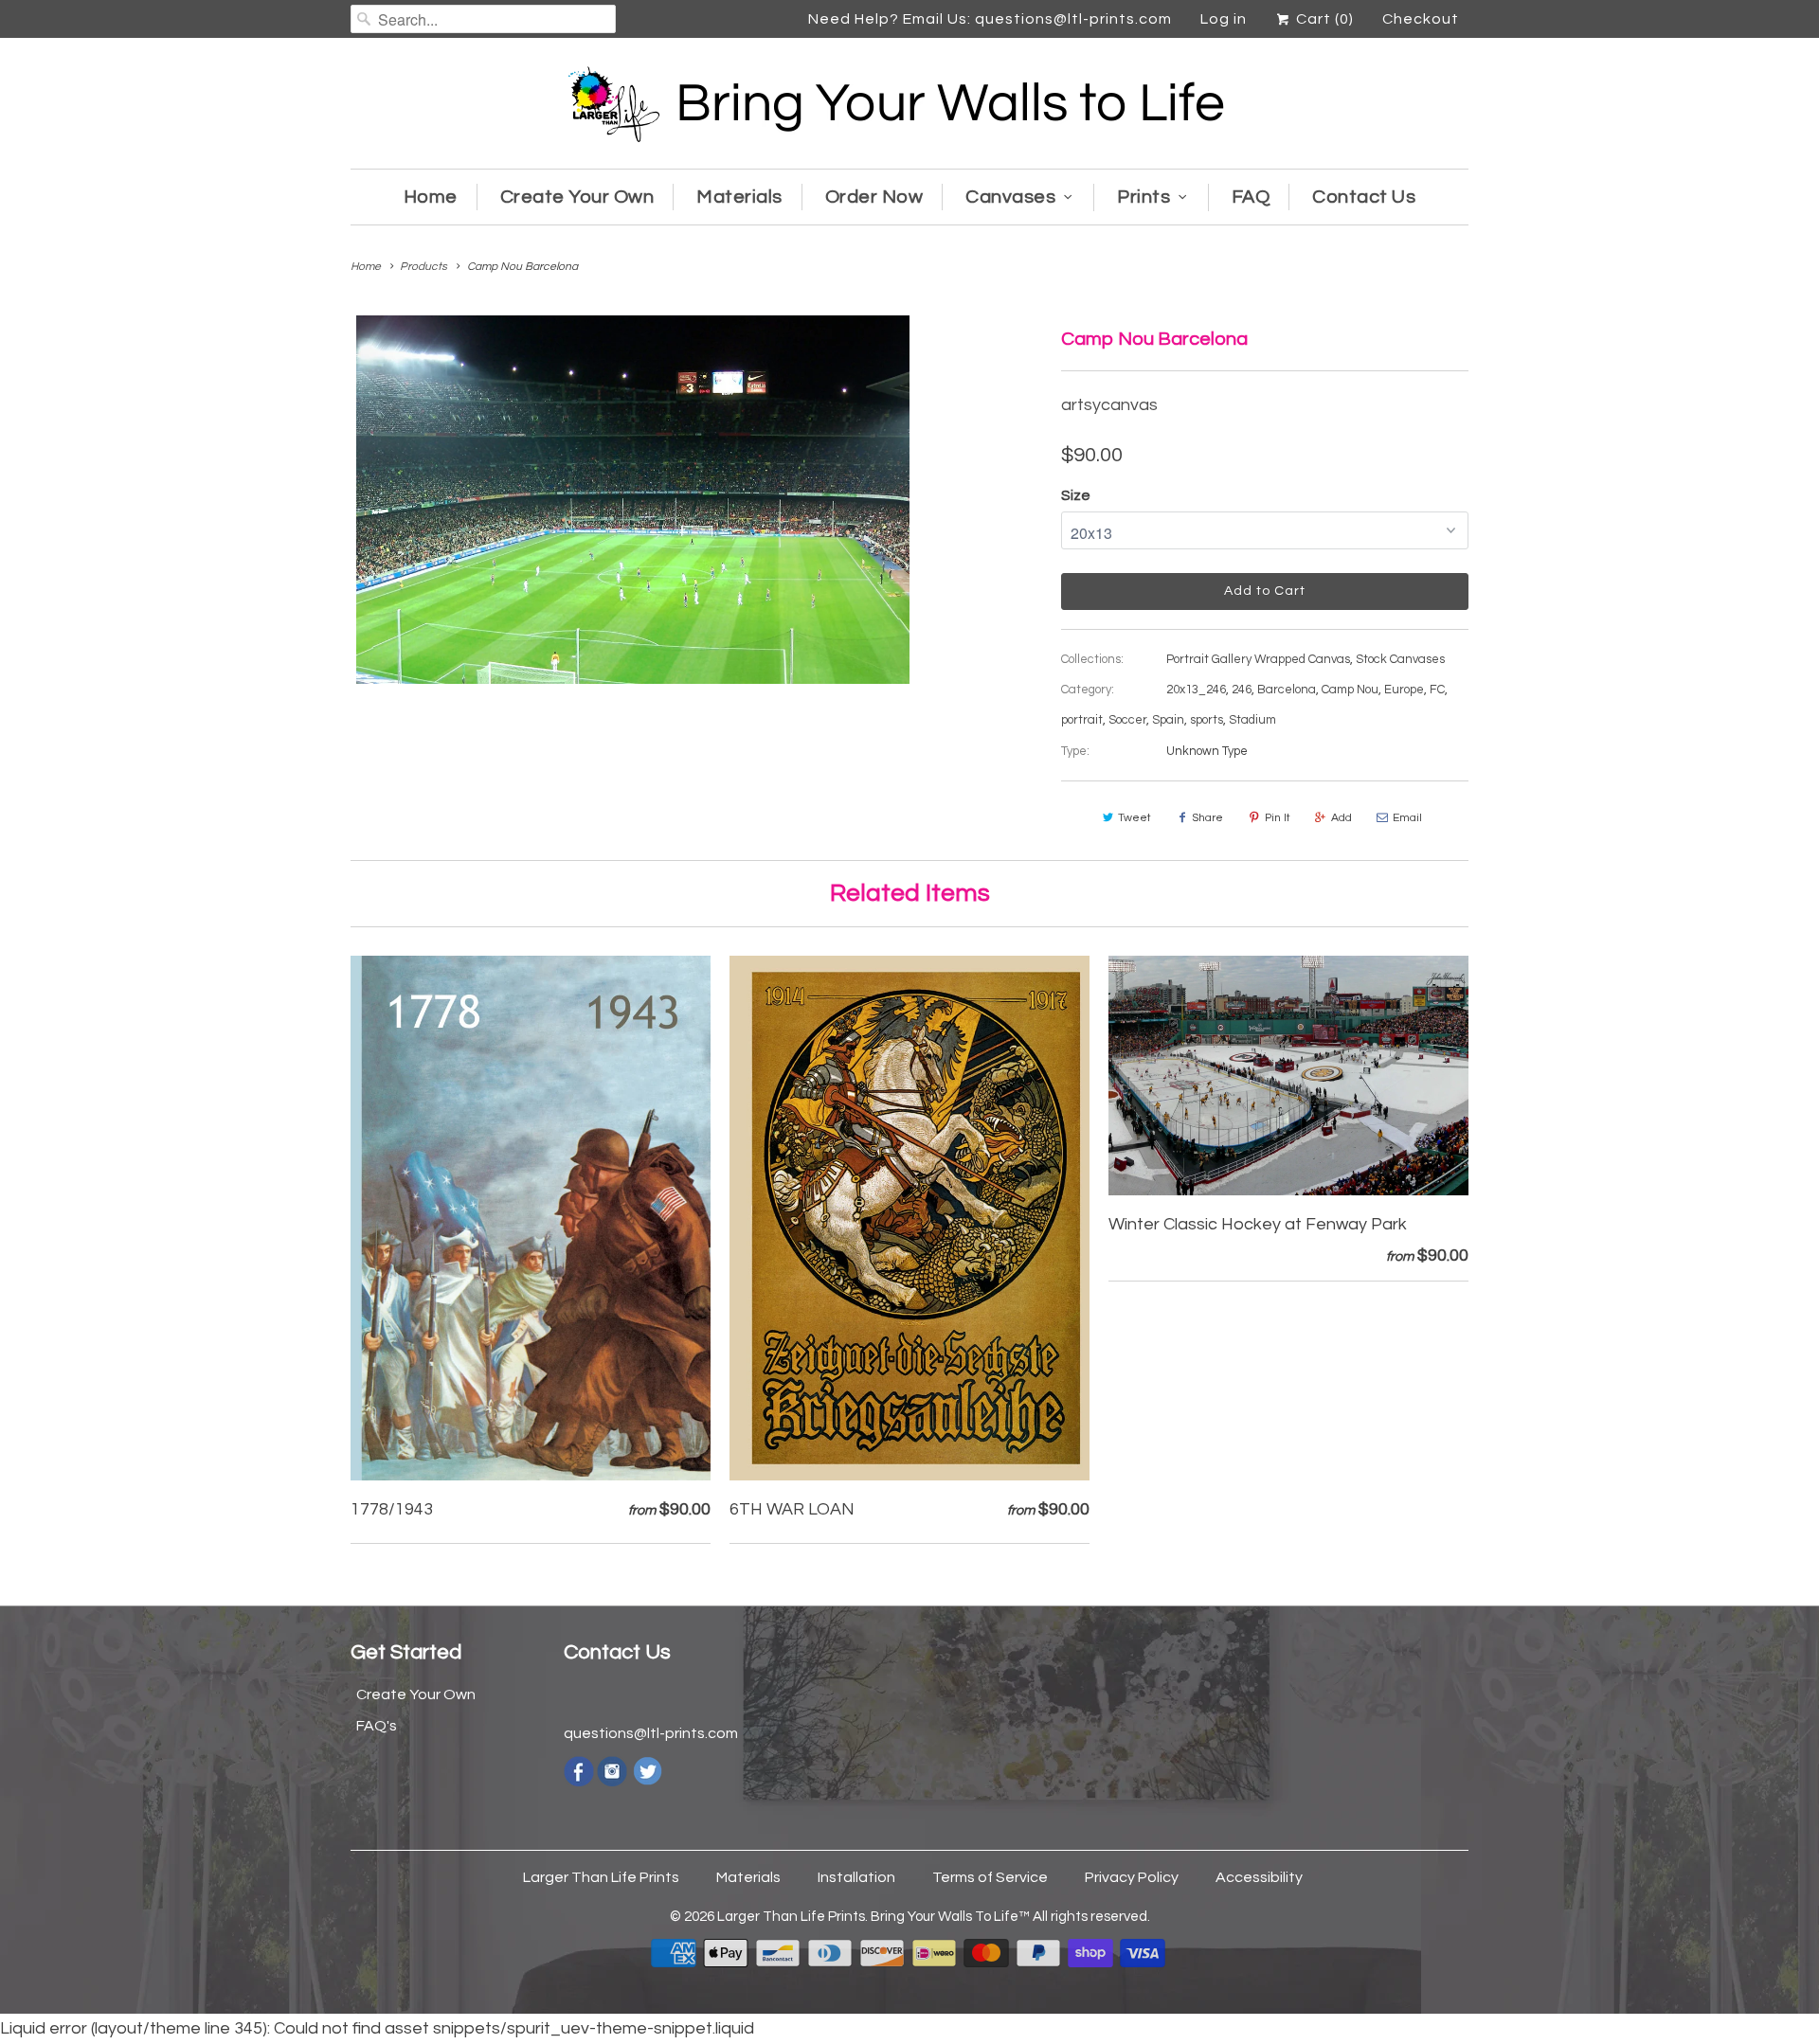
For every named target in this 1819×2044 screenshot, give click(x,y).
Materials (739, 197)
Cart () (1323, 19)
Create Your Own (577, 197)
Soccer (1127, 720)
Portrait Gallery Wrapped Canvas (1258, 659)
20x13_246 (1196, 690)
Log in (1224, 19)
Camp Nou (1350, 690)
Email (1407, 818)
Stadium (1252, 720)
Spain (1168, 720)
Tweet (1135, 818)
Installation (856, 1877)
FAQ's (377, 1726)
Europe (1404, 690)
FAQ (1251, 197)
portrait (1082, 720)
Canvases (1010, 197)
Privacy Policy (1132, 1877)
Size (1076, 495)
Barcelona (1287, 690)
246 (1242, 690)
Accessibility (1259, 1877)
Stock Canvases (1400, 659)
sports (1207, 720)
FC (1437, 690)
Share (1207, 818)
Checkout (1421, 19)
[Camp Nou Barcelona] (633, 500)
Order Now (874, 197)
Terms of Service (990, 1877)
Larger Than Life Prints (601, 1877)
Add (1342, 818)
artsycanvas (1109, 405)
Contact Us (1364, 197)
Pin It (1278, 818)
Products (423, 267)
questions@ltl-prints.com (651, 1733)
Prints (1144, 197)
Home (431, 197)
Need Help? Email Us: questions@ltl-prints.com (990, 19)
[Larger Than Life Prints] (909, 108)
